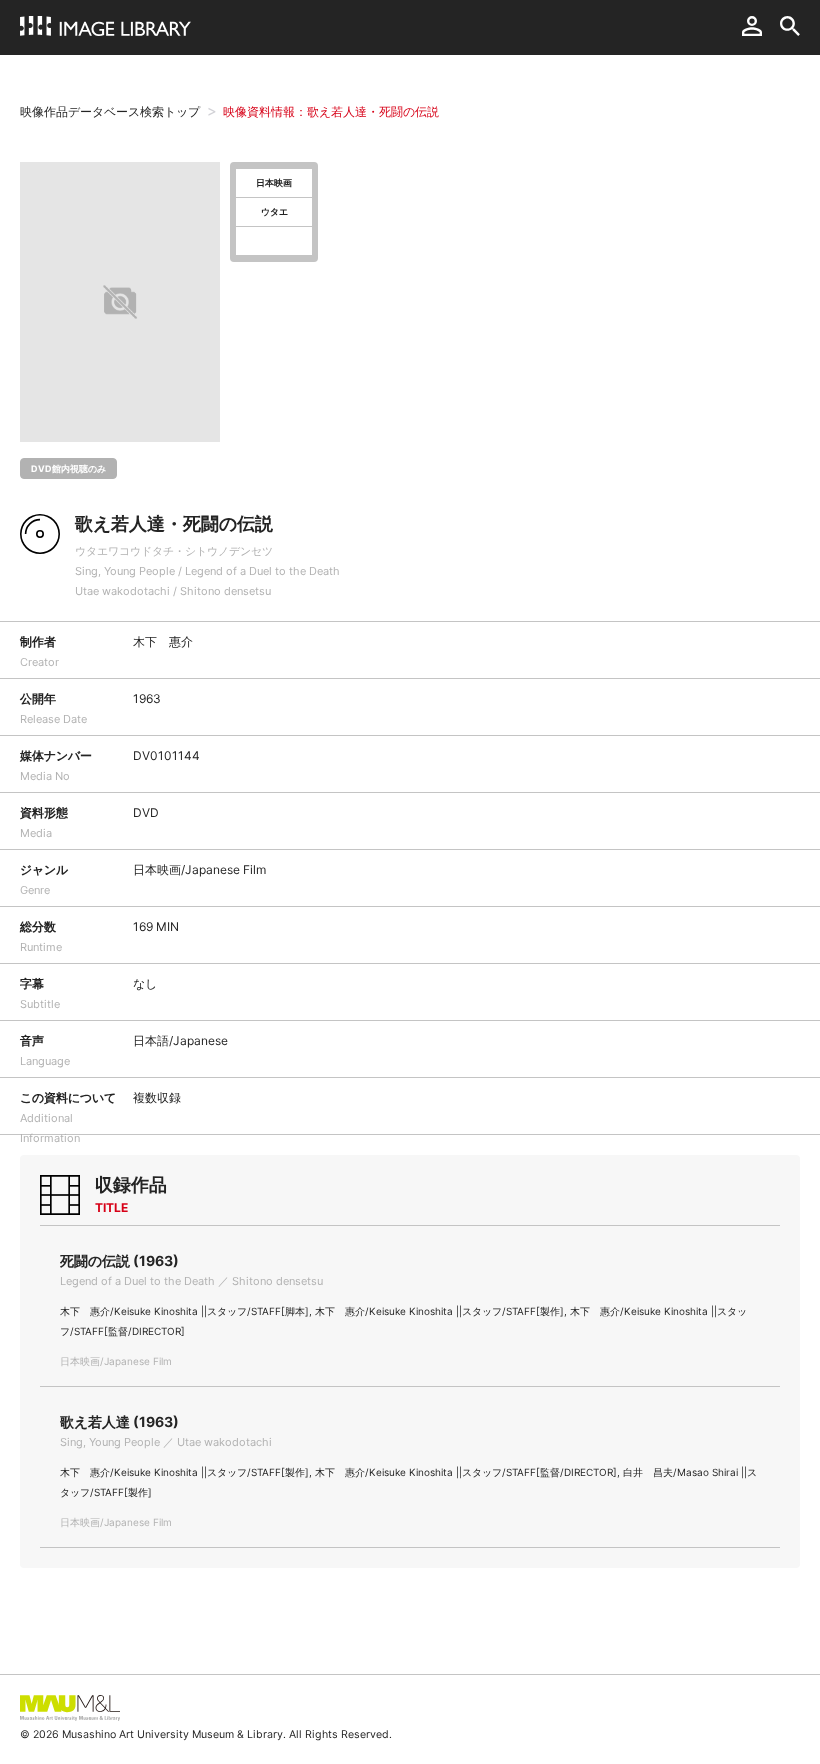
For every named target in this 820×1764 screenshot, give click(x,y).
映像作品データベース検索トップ (110, 111)
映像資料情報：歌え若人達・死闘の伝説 (331, 111)
